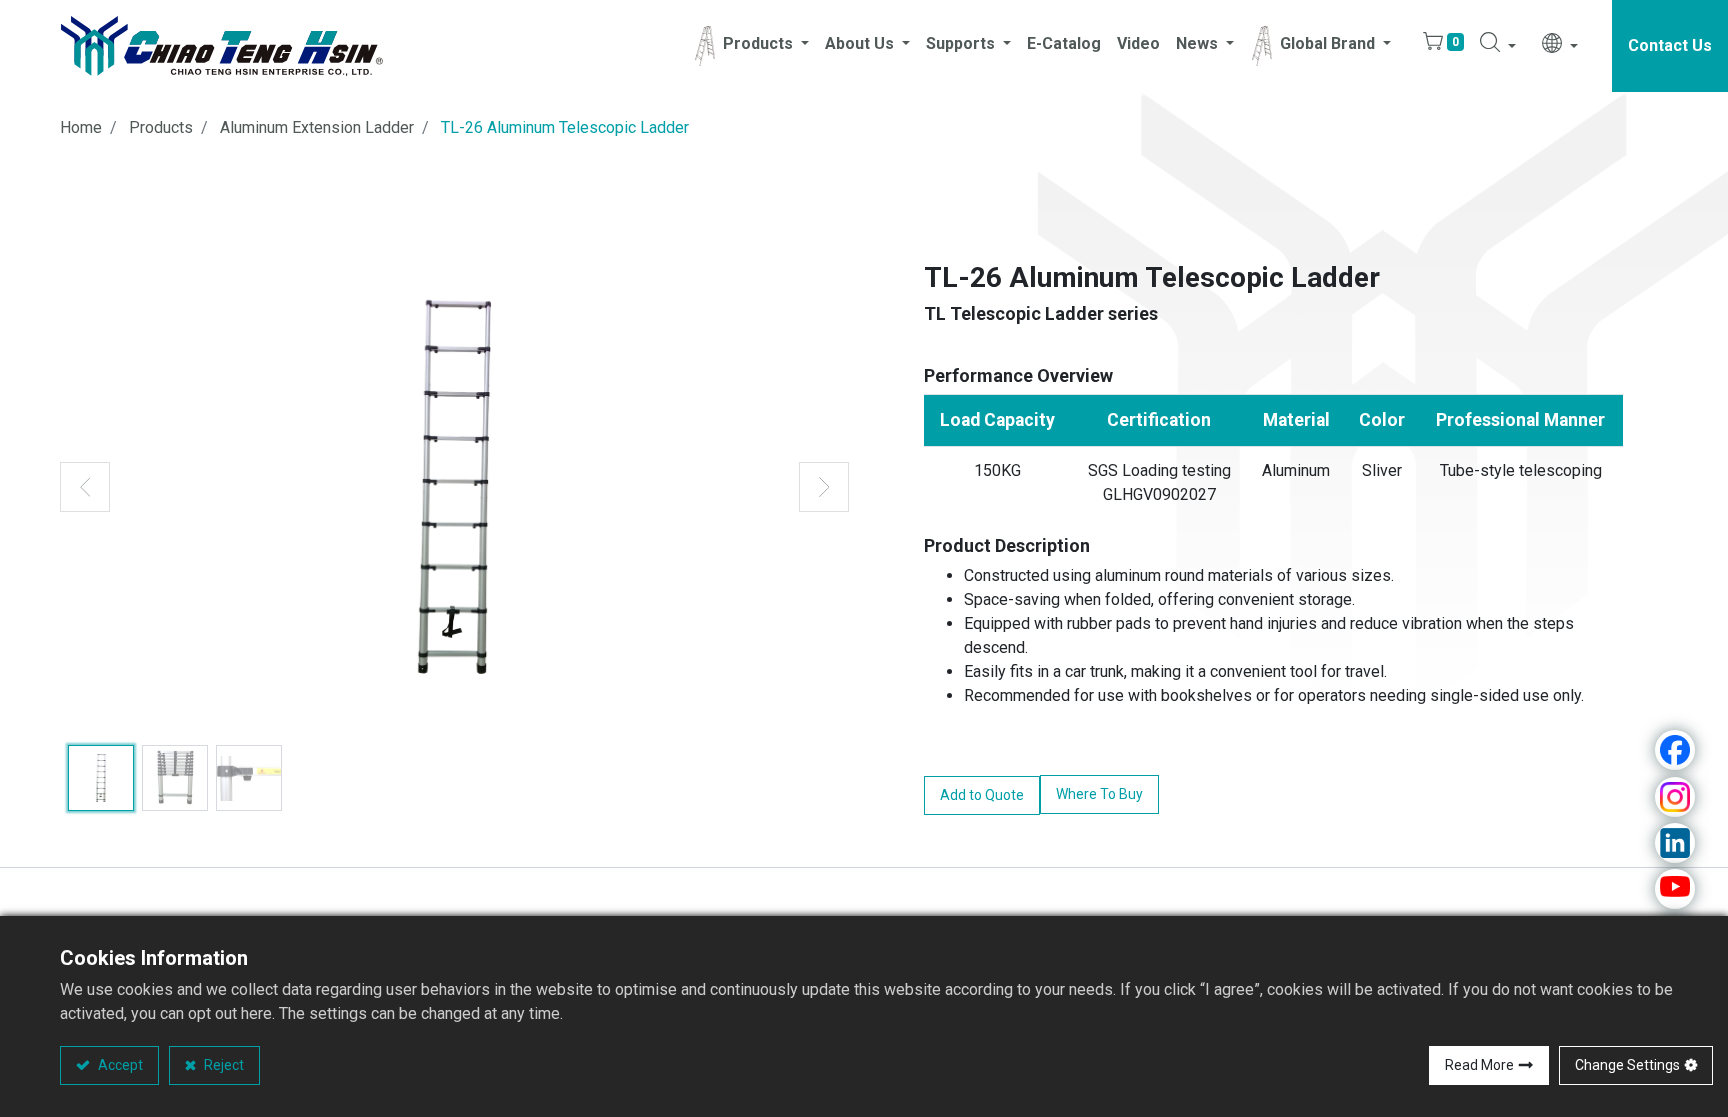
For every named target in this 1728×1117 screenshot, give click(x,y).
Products (161, 127)
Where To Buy (1099, 794)
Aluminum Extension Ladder (317, 127)
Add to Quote (982, 795)
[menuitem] (1064, 46)
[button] (1498, 46)
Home (81, 127)
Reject (222, 1065)
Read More (1479, 1065)
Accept (119, 1065)
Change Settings (1627, 1065)
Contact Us (1670, 45)
